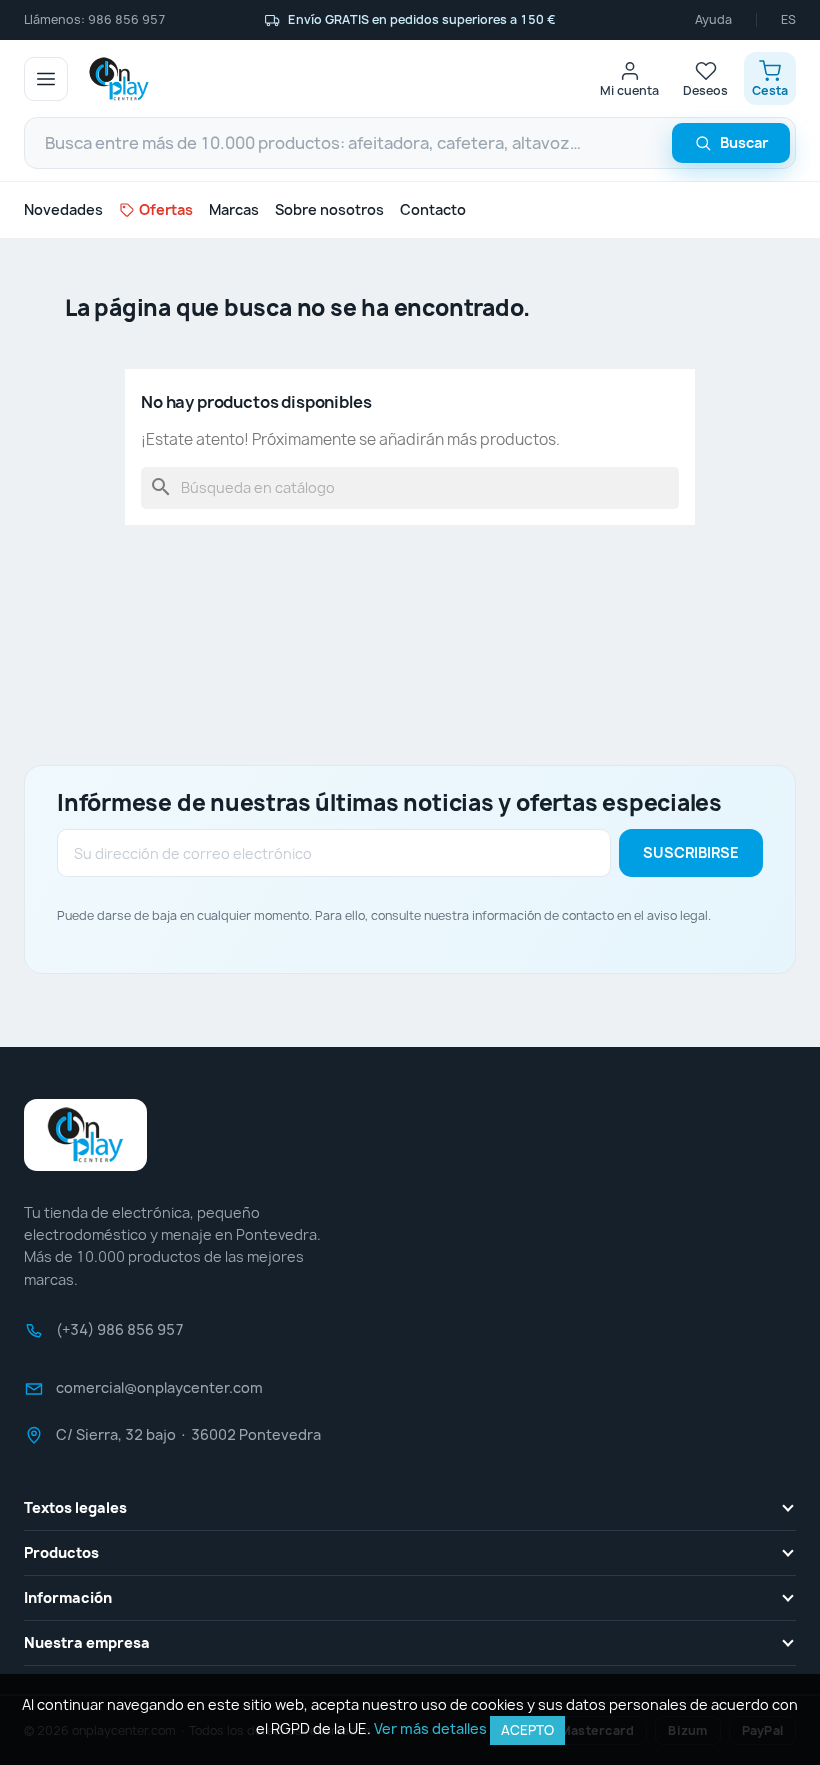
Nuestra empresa (87, 1642)
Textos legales (75, 1507)
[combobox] (410, 143)
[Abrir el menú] (46, 79)
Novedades (63, 209)
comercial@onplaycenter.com (159, 1394)
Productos (61, 1552)
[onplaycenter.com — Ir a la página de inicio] (119, 79)
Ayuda (713, 20)
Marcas (234, 209)
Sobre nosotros (329, 209)
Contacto (433, 209)
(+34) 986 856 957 (120, 1336)
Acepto (527, 1730)
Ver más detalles (430, 1728)
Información (68, 1597)
